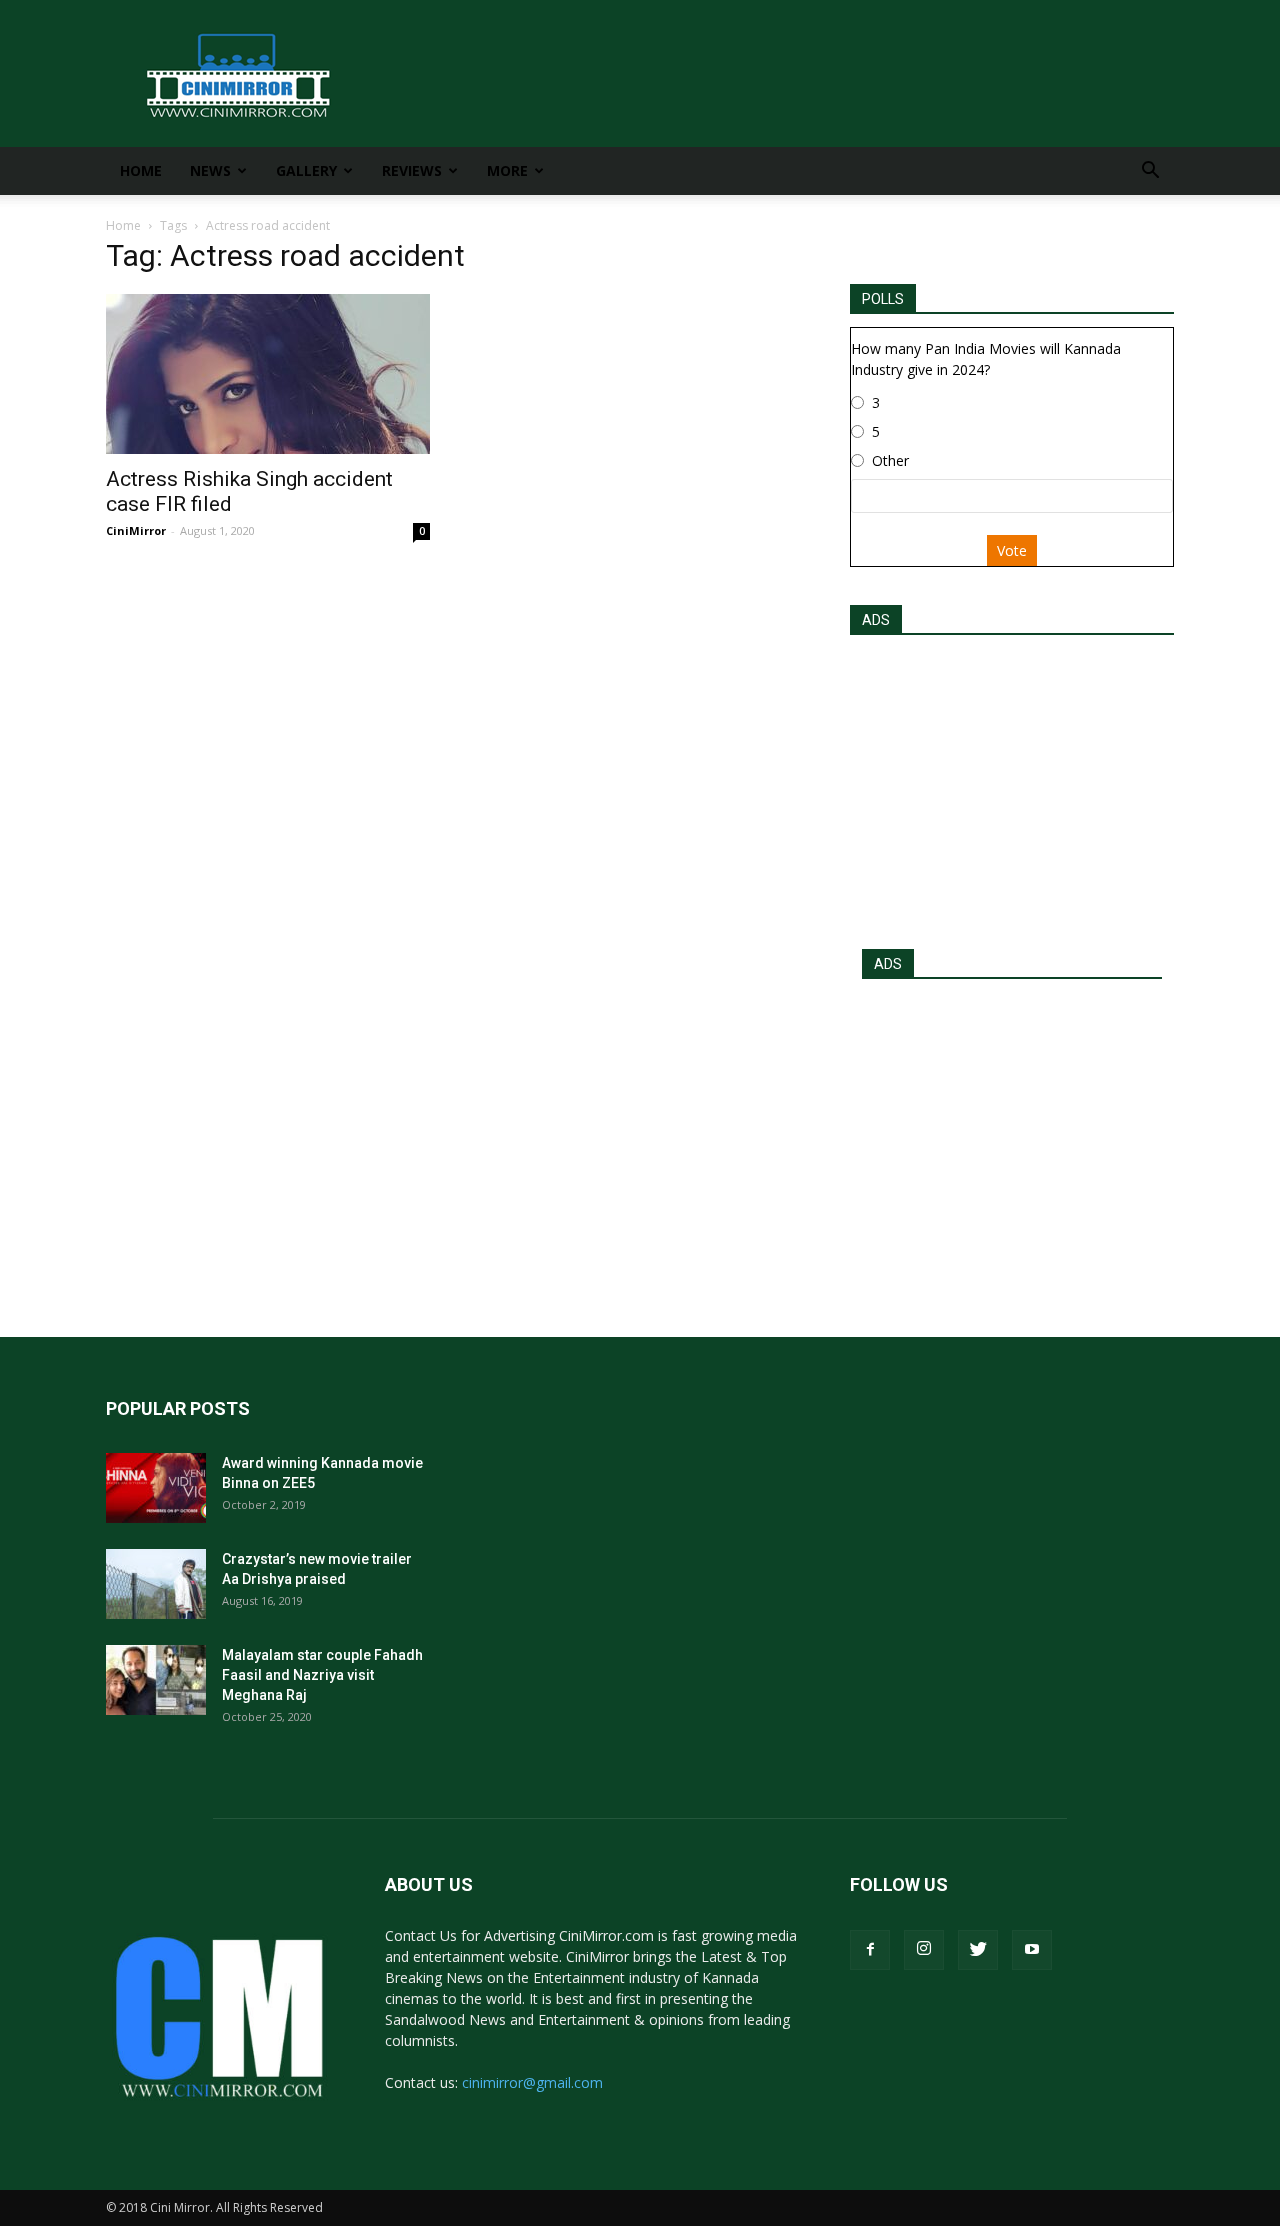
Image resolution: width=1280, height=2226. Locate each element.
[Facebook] (870, 1950)
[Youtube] (1032, 1950)
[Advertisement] (1012, 786)
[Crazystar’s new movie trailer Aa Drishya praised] (156, 1584)
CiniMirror (136, 530)
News (210, 170)
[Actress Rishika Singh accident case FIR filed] (268, 374)
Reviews (412, 170)
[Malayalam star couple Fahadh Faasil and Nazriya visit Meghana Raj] (156, 1680)
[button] (1150, 172)
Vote (1012, 550)
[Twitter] (978, 1950)
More (507, 170)
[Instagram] (924, 1950)
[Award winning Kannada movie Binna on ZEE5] (156, 1488)
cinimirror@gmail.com (532, 2082)
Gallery (306, 170)
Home (141, 170)
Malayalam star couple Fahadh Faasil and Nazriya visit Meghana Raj (322, 1675)
